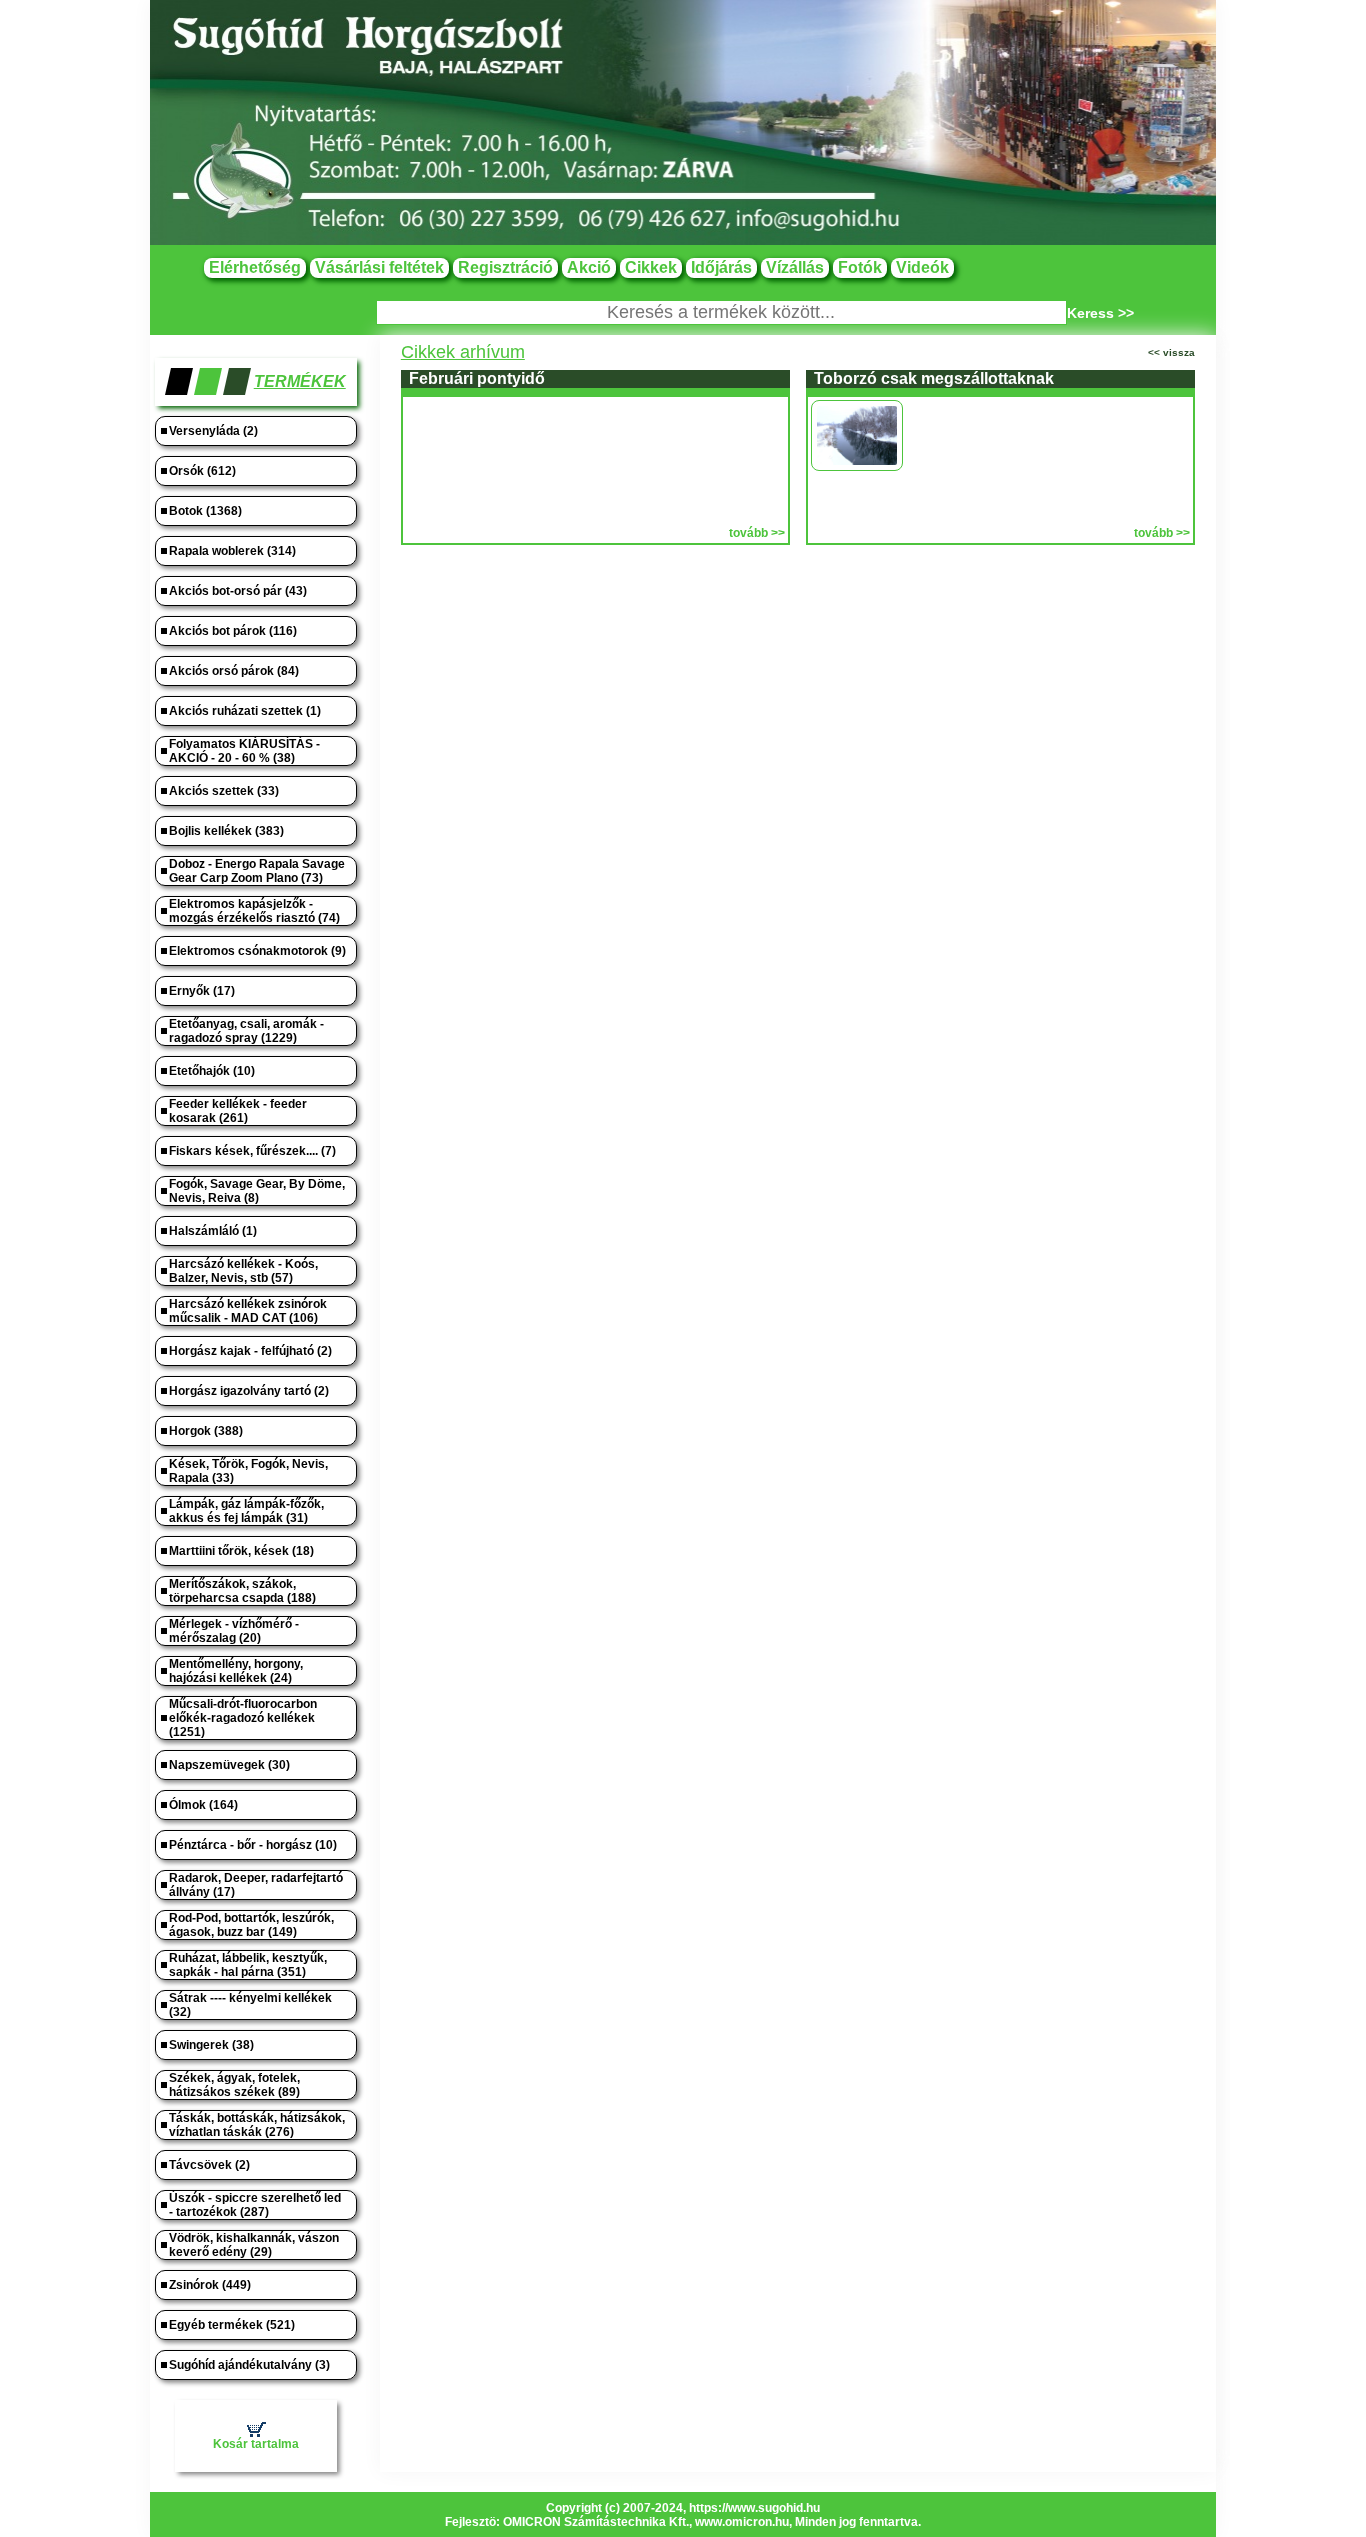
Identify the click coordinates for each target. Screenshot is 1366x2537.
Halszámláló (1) (213, 1231)
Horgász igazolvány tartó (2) (249, 1391)
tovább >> (757, 533)
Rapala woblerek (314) (232, 551)
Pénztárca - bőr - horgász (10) (253, 1845)
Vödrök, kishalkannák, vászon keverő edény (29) (254, 2245)
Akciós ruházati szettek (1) (245, 711)
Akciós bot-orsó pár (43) (238, 591)
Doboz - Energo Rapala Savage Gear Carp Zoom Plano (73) (257, 871)
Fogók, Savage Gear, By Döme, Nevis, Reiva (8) (257, 1191)
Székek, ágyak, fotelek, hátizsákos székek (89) (234, 2085)
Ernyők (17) (202, 991)
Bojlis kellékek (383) (226, 831)
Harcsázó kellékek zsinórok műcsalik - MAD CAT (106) (248, 1311)
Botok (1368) (205, 511)
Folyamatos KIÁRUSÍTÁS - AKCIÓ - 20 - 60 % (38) (244, 751)
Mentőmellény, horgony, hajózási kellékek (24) (236, 1671)
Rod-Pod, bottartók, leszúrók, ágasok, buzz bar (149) (251, 1925)
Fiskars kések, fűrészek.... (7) (252, 1151)
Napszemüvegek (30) (229, 1765)
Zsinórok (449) (210, 2285)
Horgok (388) (206, 1431)
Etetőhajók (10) (212, 1071)
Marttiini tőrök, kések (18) (241, 1551)
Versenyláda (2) (213, 431)
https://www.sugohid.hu (754, 2508)
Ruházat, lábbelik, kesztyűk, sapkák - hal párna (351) (248, 1965)
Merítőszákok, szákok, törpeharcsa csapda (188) (242, 1591)
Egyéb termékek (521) (232, 2325)
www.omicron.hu (742, 2522)
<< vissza (1171, 352)
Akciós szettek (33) (224, 791)
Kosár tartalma (256, 2444)
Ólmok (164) (203, 1805)
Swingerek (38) (211, 2045)
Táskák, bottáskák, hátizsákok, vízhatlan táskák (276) (257, 2125)
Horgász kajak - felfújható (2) (250, 1351)
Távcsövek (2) (209, 2165)
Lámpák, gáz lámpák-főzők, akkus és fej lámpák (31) (246, 1511)
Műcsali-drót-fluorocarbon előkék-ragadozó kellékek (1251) (243, 1718)
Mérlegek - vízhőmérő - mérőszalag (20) (234, 1631)
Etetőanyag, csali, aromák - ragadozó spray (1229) (246, 1031)
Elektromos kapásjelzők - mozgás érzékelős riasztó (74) (254, 911)
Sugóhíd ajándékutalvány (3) (249, 2365)
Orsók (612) (202, 471)
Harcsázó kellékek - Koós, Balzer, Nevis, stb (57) (243, 1271)
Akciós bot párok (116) (233, 631)
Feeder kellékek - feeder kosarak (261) (238, 1111)
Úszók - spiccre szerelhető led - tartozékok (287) (255, 2205)
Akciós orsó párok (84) (234, 671)
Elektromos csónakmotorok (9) (257, 951)
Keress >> (1100, 313)
